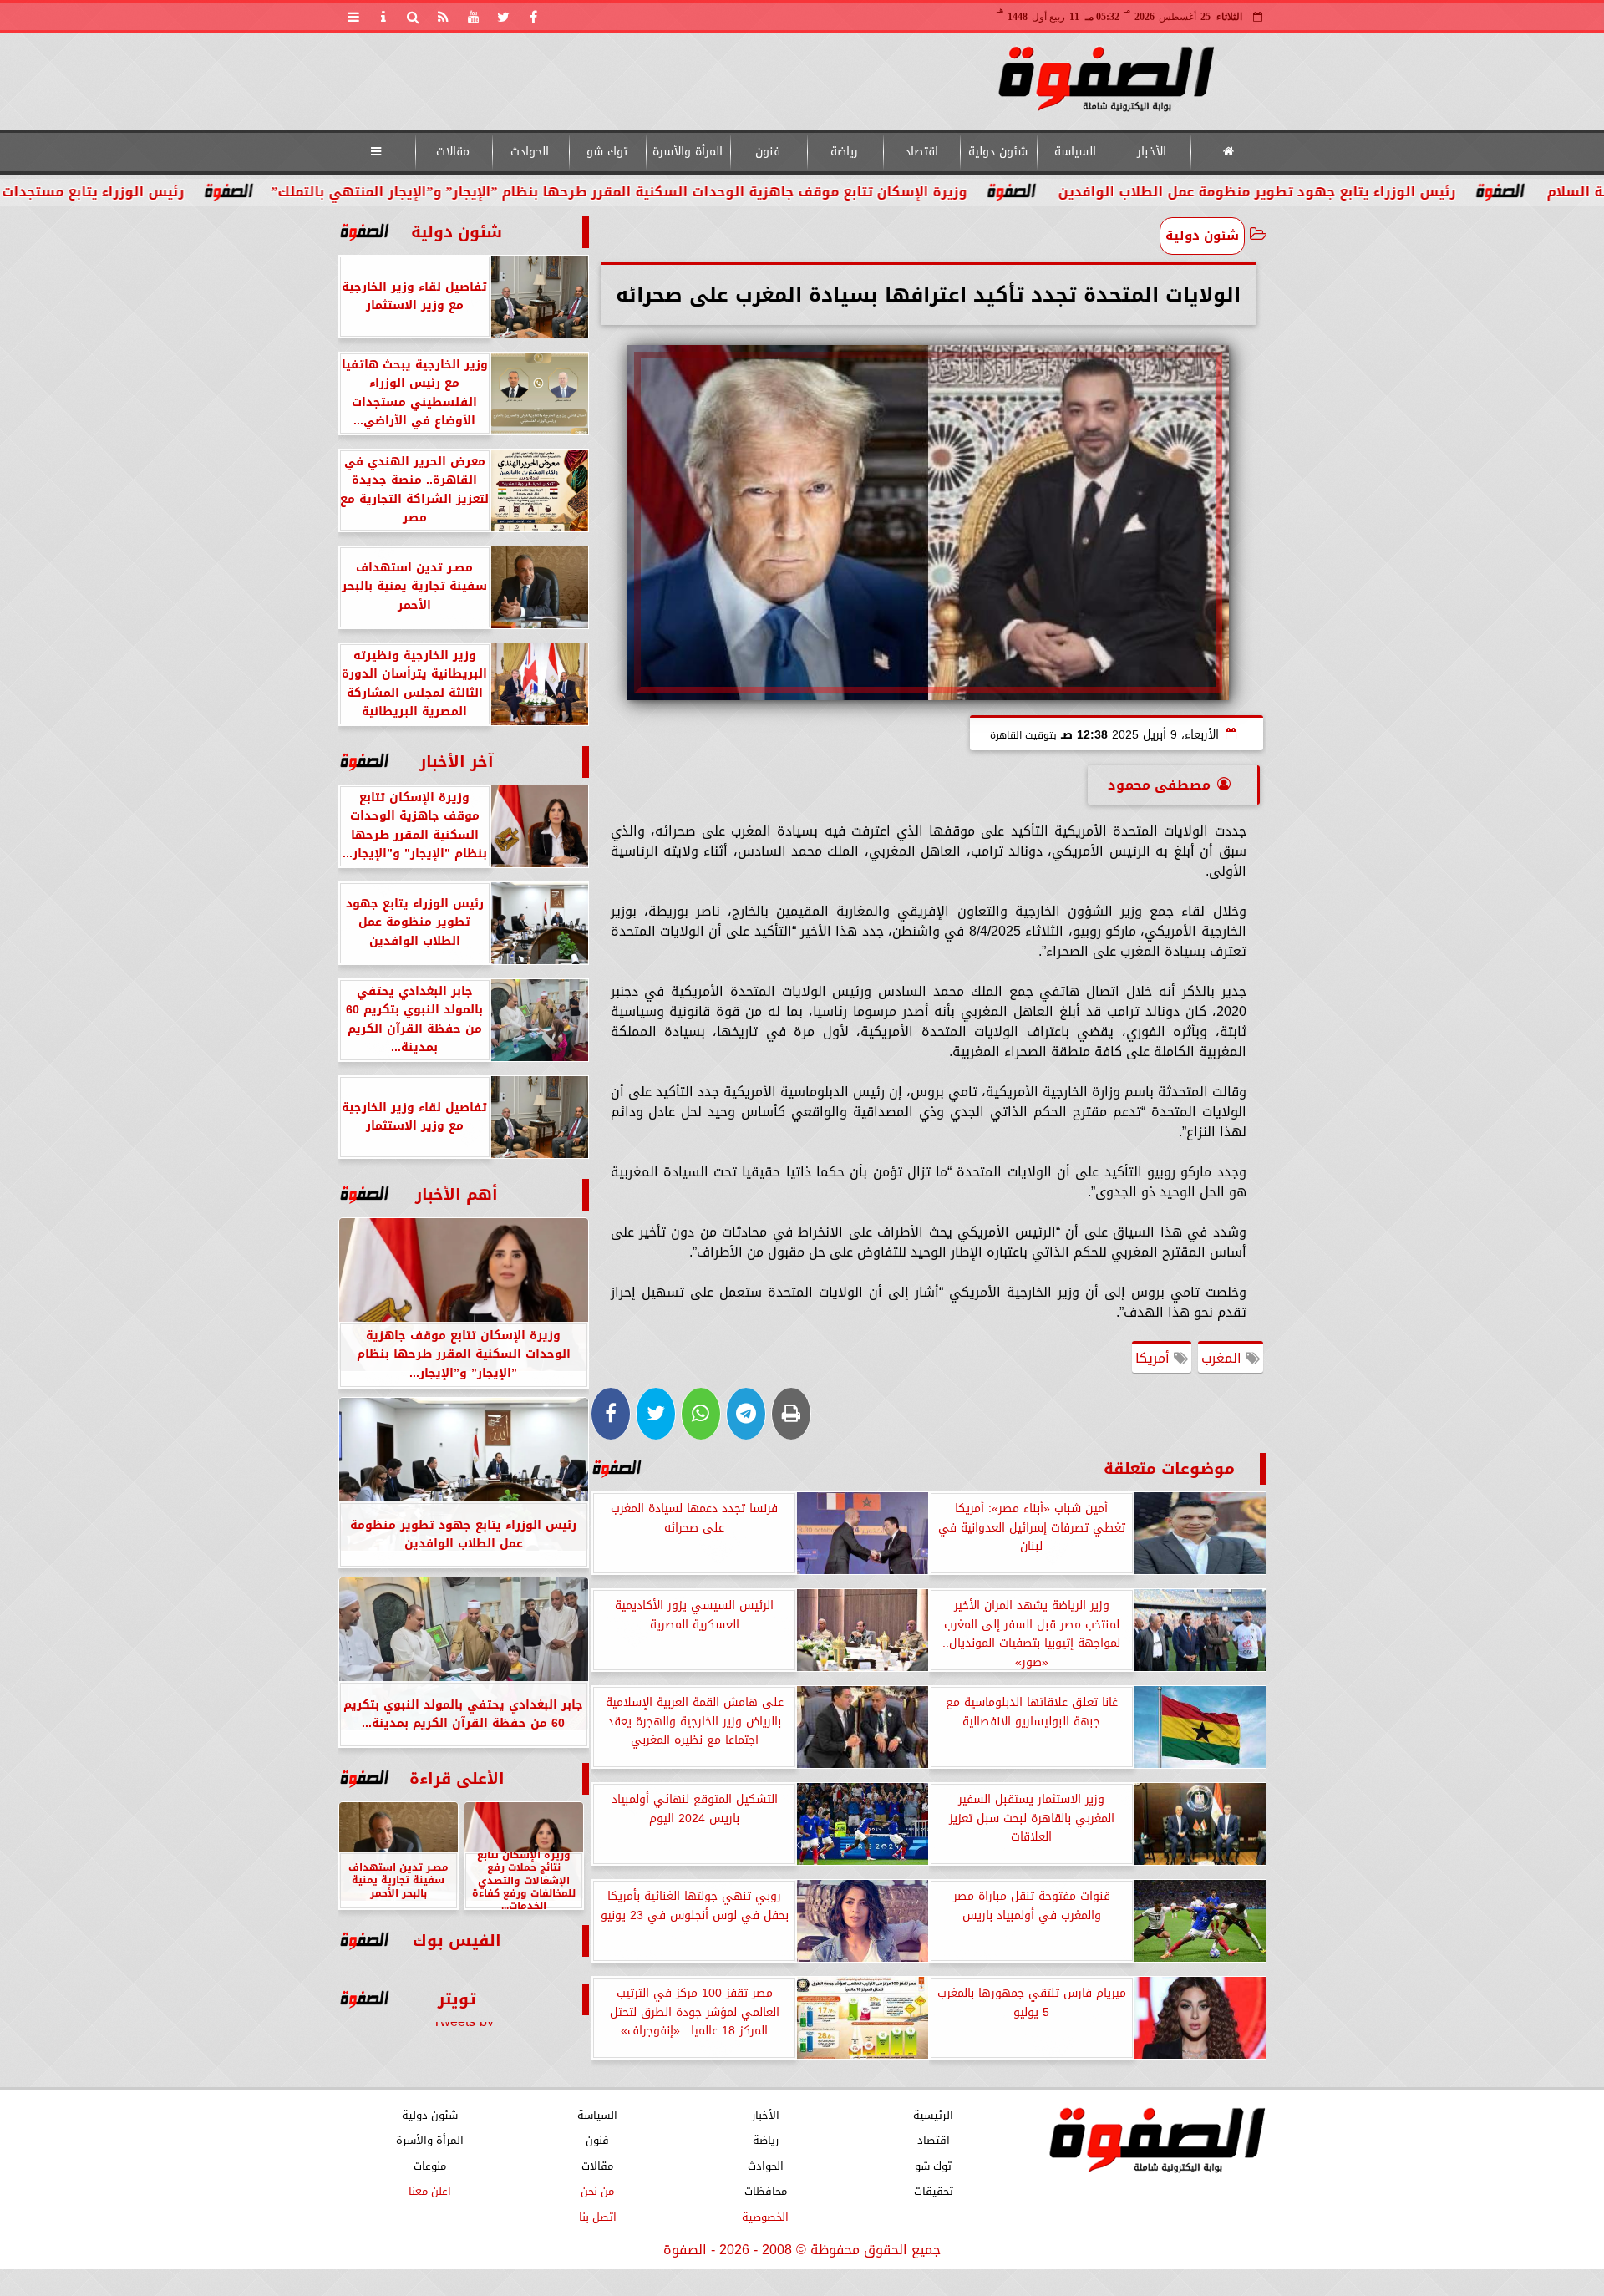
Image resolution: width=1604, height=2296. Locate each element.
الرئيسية (933, 2115)
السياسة (1074, 152)
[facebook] (534, 17)
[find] (414, 17)
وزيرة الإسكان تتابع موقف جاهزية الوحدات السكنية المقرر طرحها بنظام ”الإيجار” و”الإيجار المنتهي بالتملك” (763, 192)
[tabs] (353, 17)
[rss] (444, 17)
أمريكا (1155, 1358)
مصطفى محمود (1159, 785)
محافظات (765, 2191)
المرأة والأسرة (687, 152)
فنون (768, 152)
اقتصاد (921, 152)
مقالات (453, 152)
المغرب (1223, 1358)
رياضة (844, 152)
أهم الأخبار (457, 1194)
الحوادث (530, 152)
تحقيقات (933, 2191)
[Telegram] (746, 1414)
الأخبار (1152, 152)
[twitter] (504, 17)
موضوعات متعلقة (1169, 1468)
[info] (383, 17)
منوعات (429, 2166)
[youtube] (474, 17)
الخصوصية (765, 2217)
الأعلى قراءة (457, 1778)
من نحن (597, 2191)
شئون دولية (998, 152)
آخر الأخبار (457, 762)
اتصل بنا (597, 2217)
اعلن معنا (429, 2191)
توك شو (606, 152)
